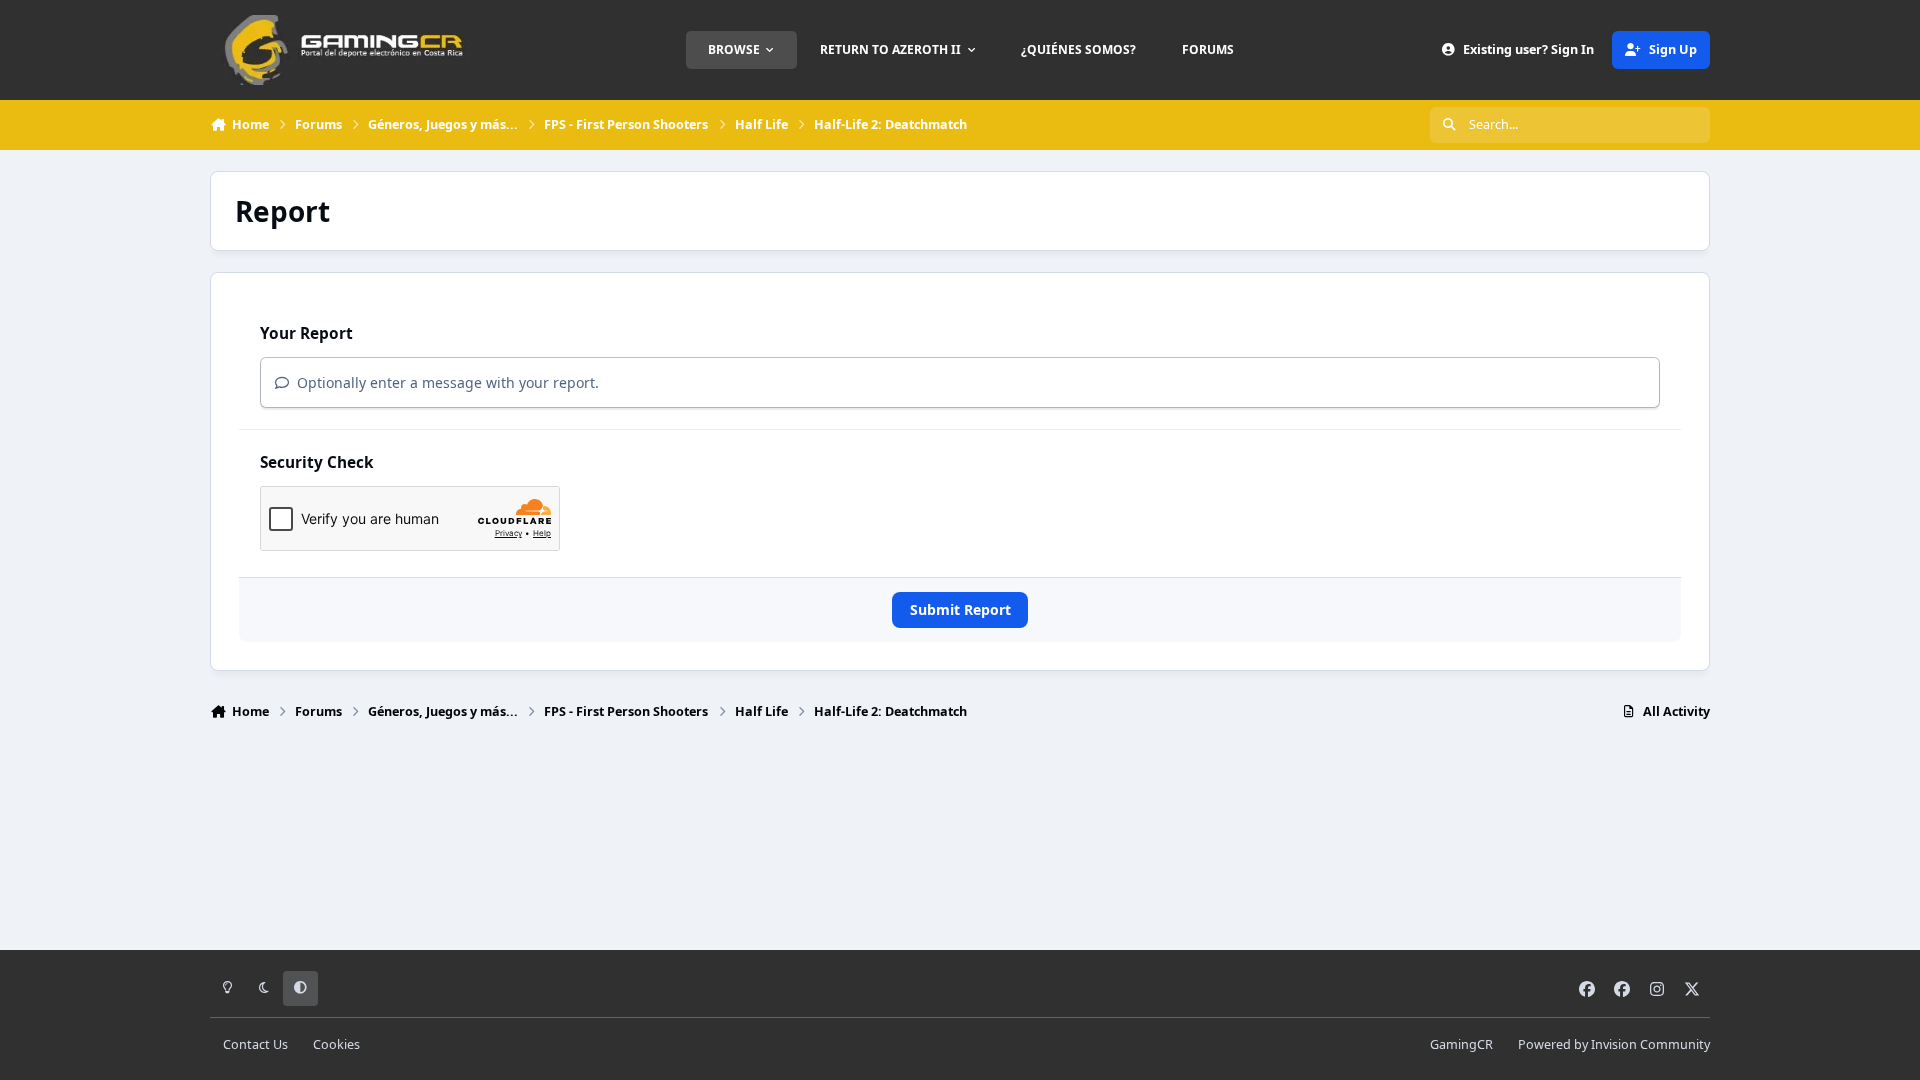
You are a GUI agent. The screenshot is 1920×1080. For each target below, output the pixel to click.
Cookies (336, 1044)
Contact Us (255, 1044)
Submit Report (960, 609)
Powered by (1614, 1044)
